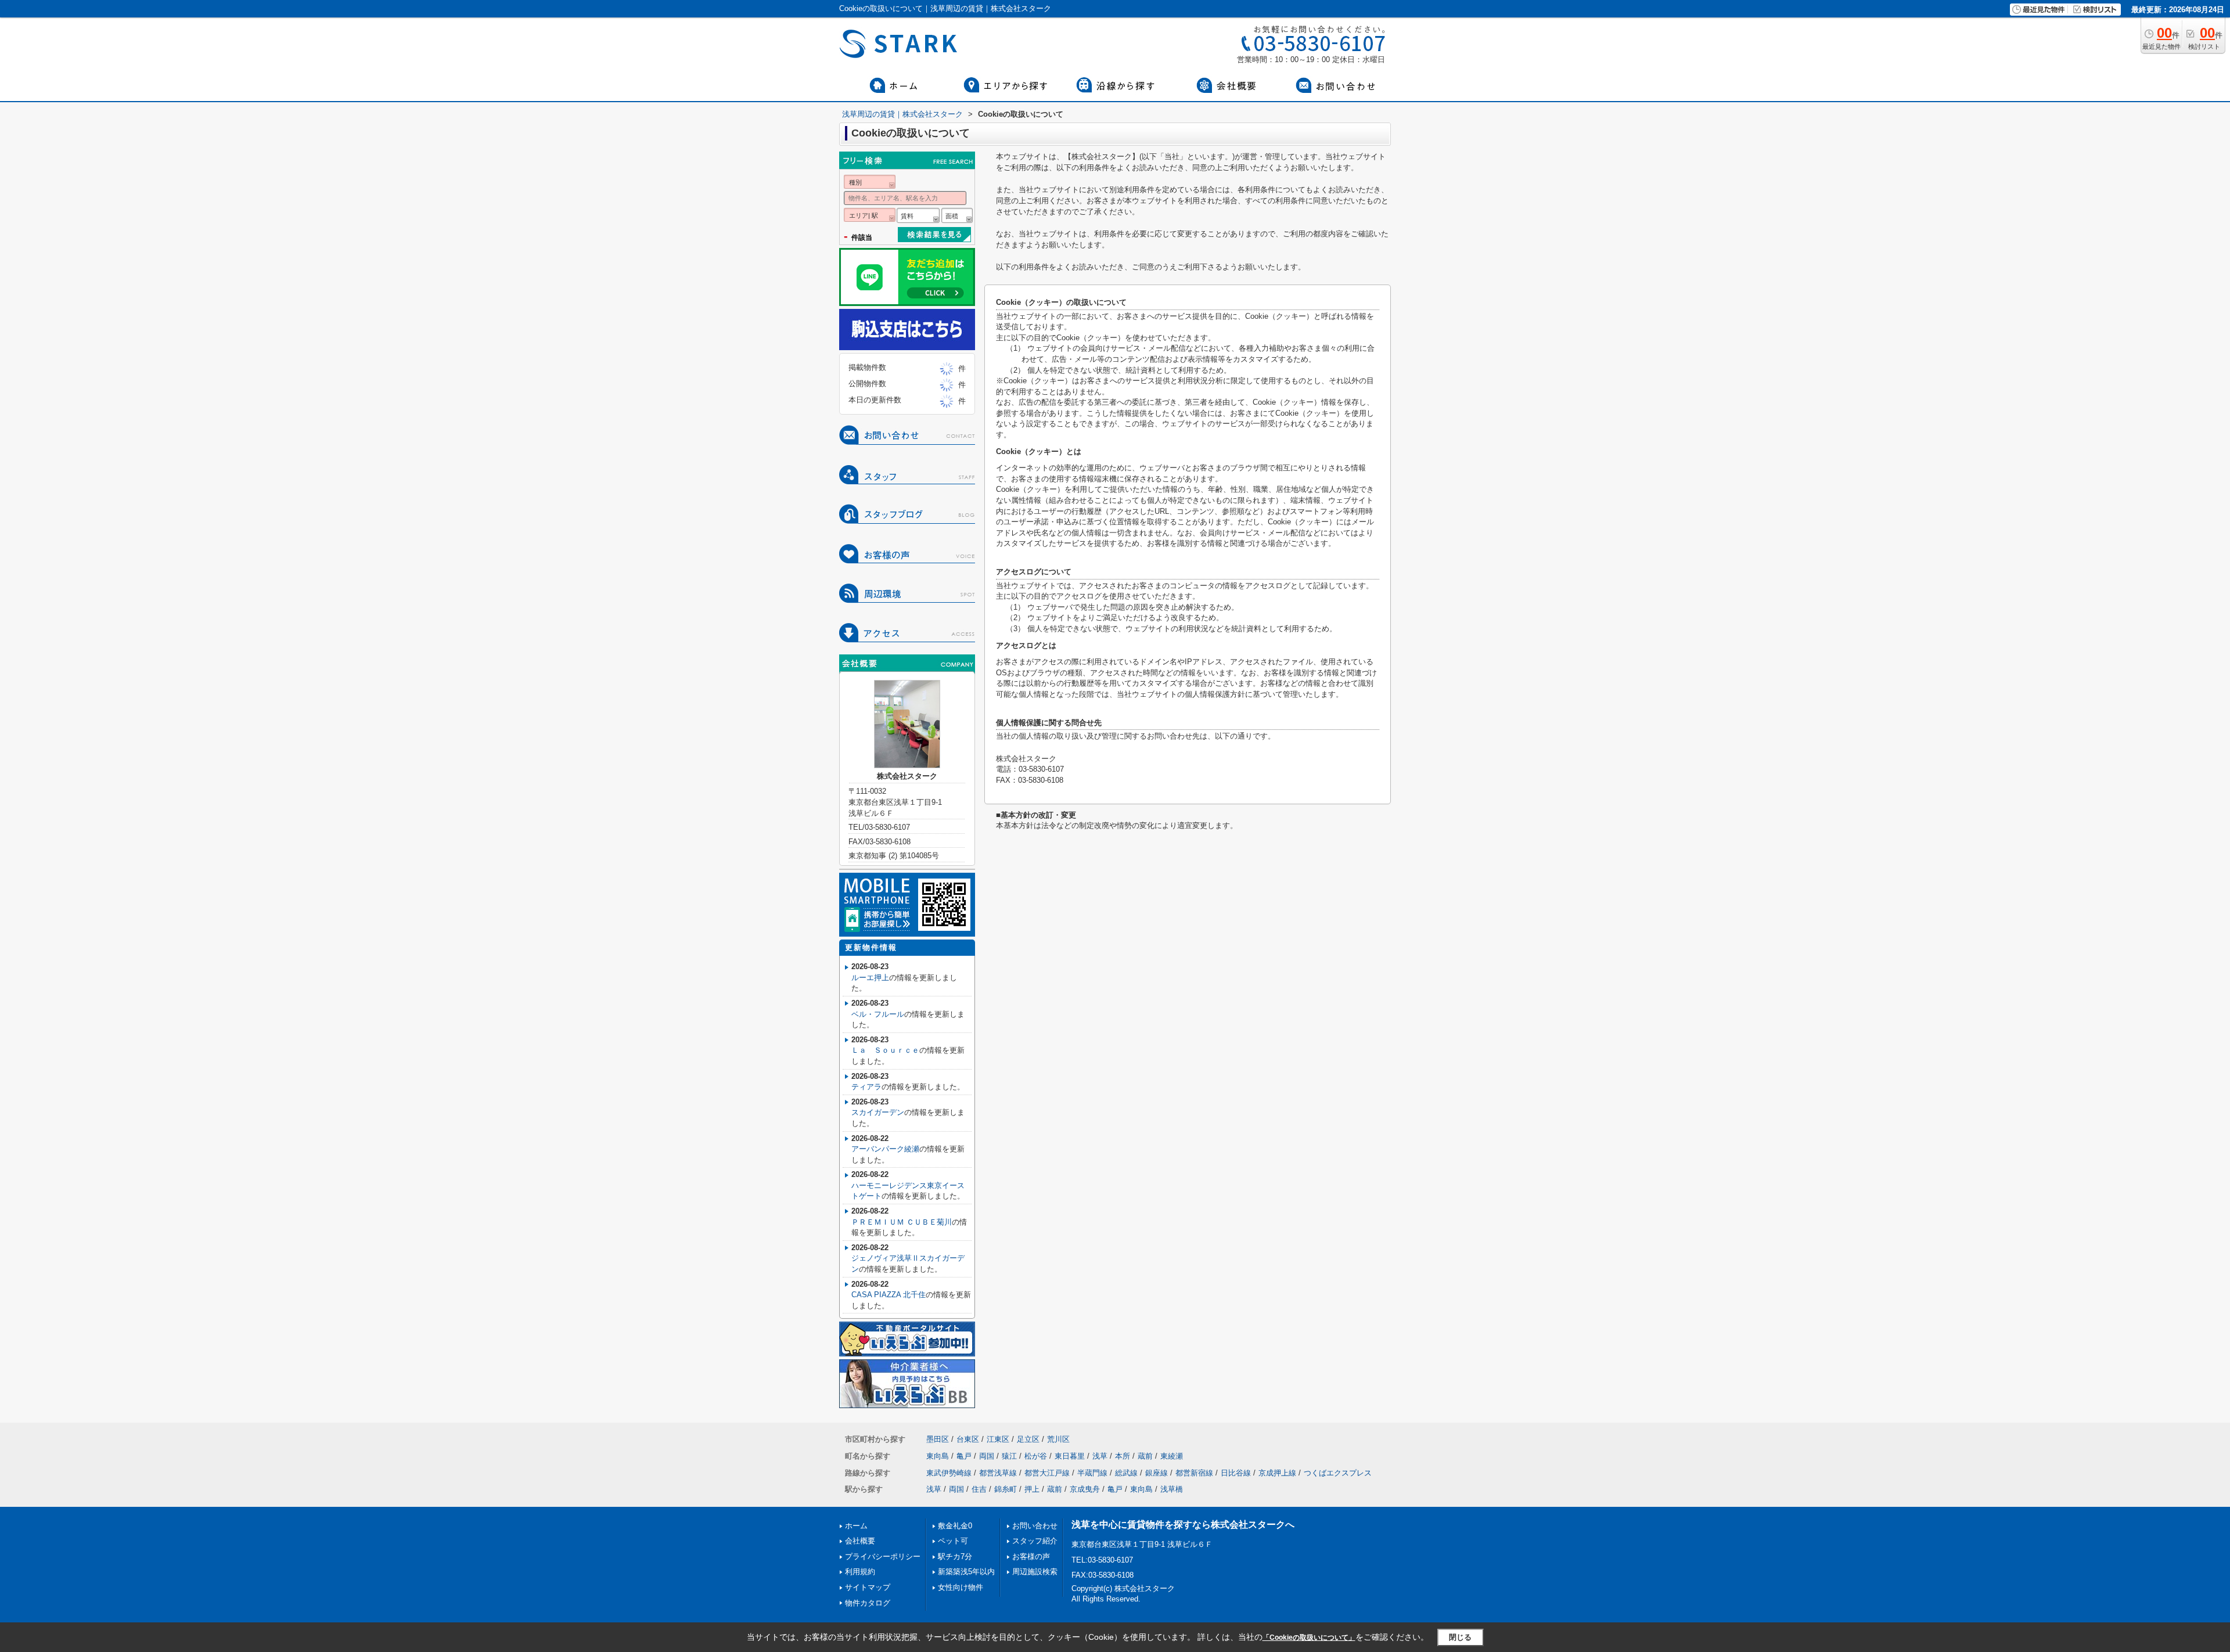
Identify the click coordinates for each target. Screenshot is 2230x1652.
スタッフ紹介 (1035, 1541)
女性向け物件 (961, 1587)
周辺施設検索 (1035, 1572)
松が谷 (1036, 1456)
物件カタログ (868, 1603)
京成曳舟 (1085, 1489)
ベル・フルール (878, 1014)
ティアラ (866, 1087)
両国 (987, 1456)
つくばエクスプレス (1338, 1473)
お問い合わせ (1035, 1526)
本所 (1123, 1456)
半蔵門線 (1092, 1473)
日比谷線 (1236, 1473)
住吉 (979, 1489)
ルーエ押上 (870, 978)
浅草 (1100, 1456)
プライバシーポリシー (883, 1556)
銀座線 (1157, 1473)
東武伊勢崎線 (949, 1473)
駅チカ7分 (955, 1556)
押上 (1032, 1489)
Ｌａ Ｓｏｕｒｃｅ (885, 1050)
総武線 (1126, 1473)
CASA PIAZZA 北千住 (889, 1295)
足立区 (1028, 1439)
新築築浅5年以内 (966, 1572)
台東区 (968, 1439)
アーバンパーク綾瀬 (885, 1149)
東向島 (938, 1456)
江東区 (998, 1439)
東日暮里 (1070, 1456)
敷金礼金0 (955, 1526)
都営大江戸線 (1047, 1473)
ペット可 (953, 1541)
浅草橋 (1172, 1489)
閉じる (1460, 1637)
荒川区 (1058, 1439)
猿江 (1009, 1456)
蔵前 (1145, 1456)
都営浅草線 (998, 1473)
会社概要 (860, 1541)
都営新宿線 (1194, 1473)
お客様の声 (1031, 1556)
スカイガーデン (878, 1112)
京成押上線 (1277, 1473)
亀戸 (964, 1456)
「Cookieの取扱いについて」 (1309, 1637)
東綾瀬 (1172, 1456)
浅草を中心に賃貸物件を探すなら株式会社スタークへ (1183, 1525)
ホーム (856, 1526)
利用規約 (860, 1572)
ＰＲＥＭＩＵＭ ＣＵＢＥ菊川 (902, 1222)
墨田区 (938, 1439)
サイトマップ (868, 1587)
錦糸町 (1006, 1489)
